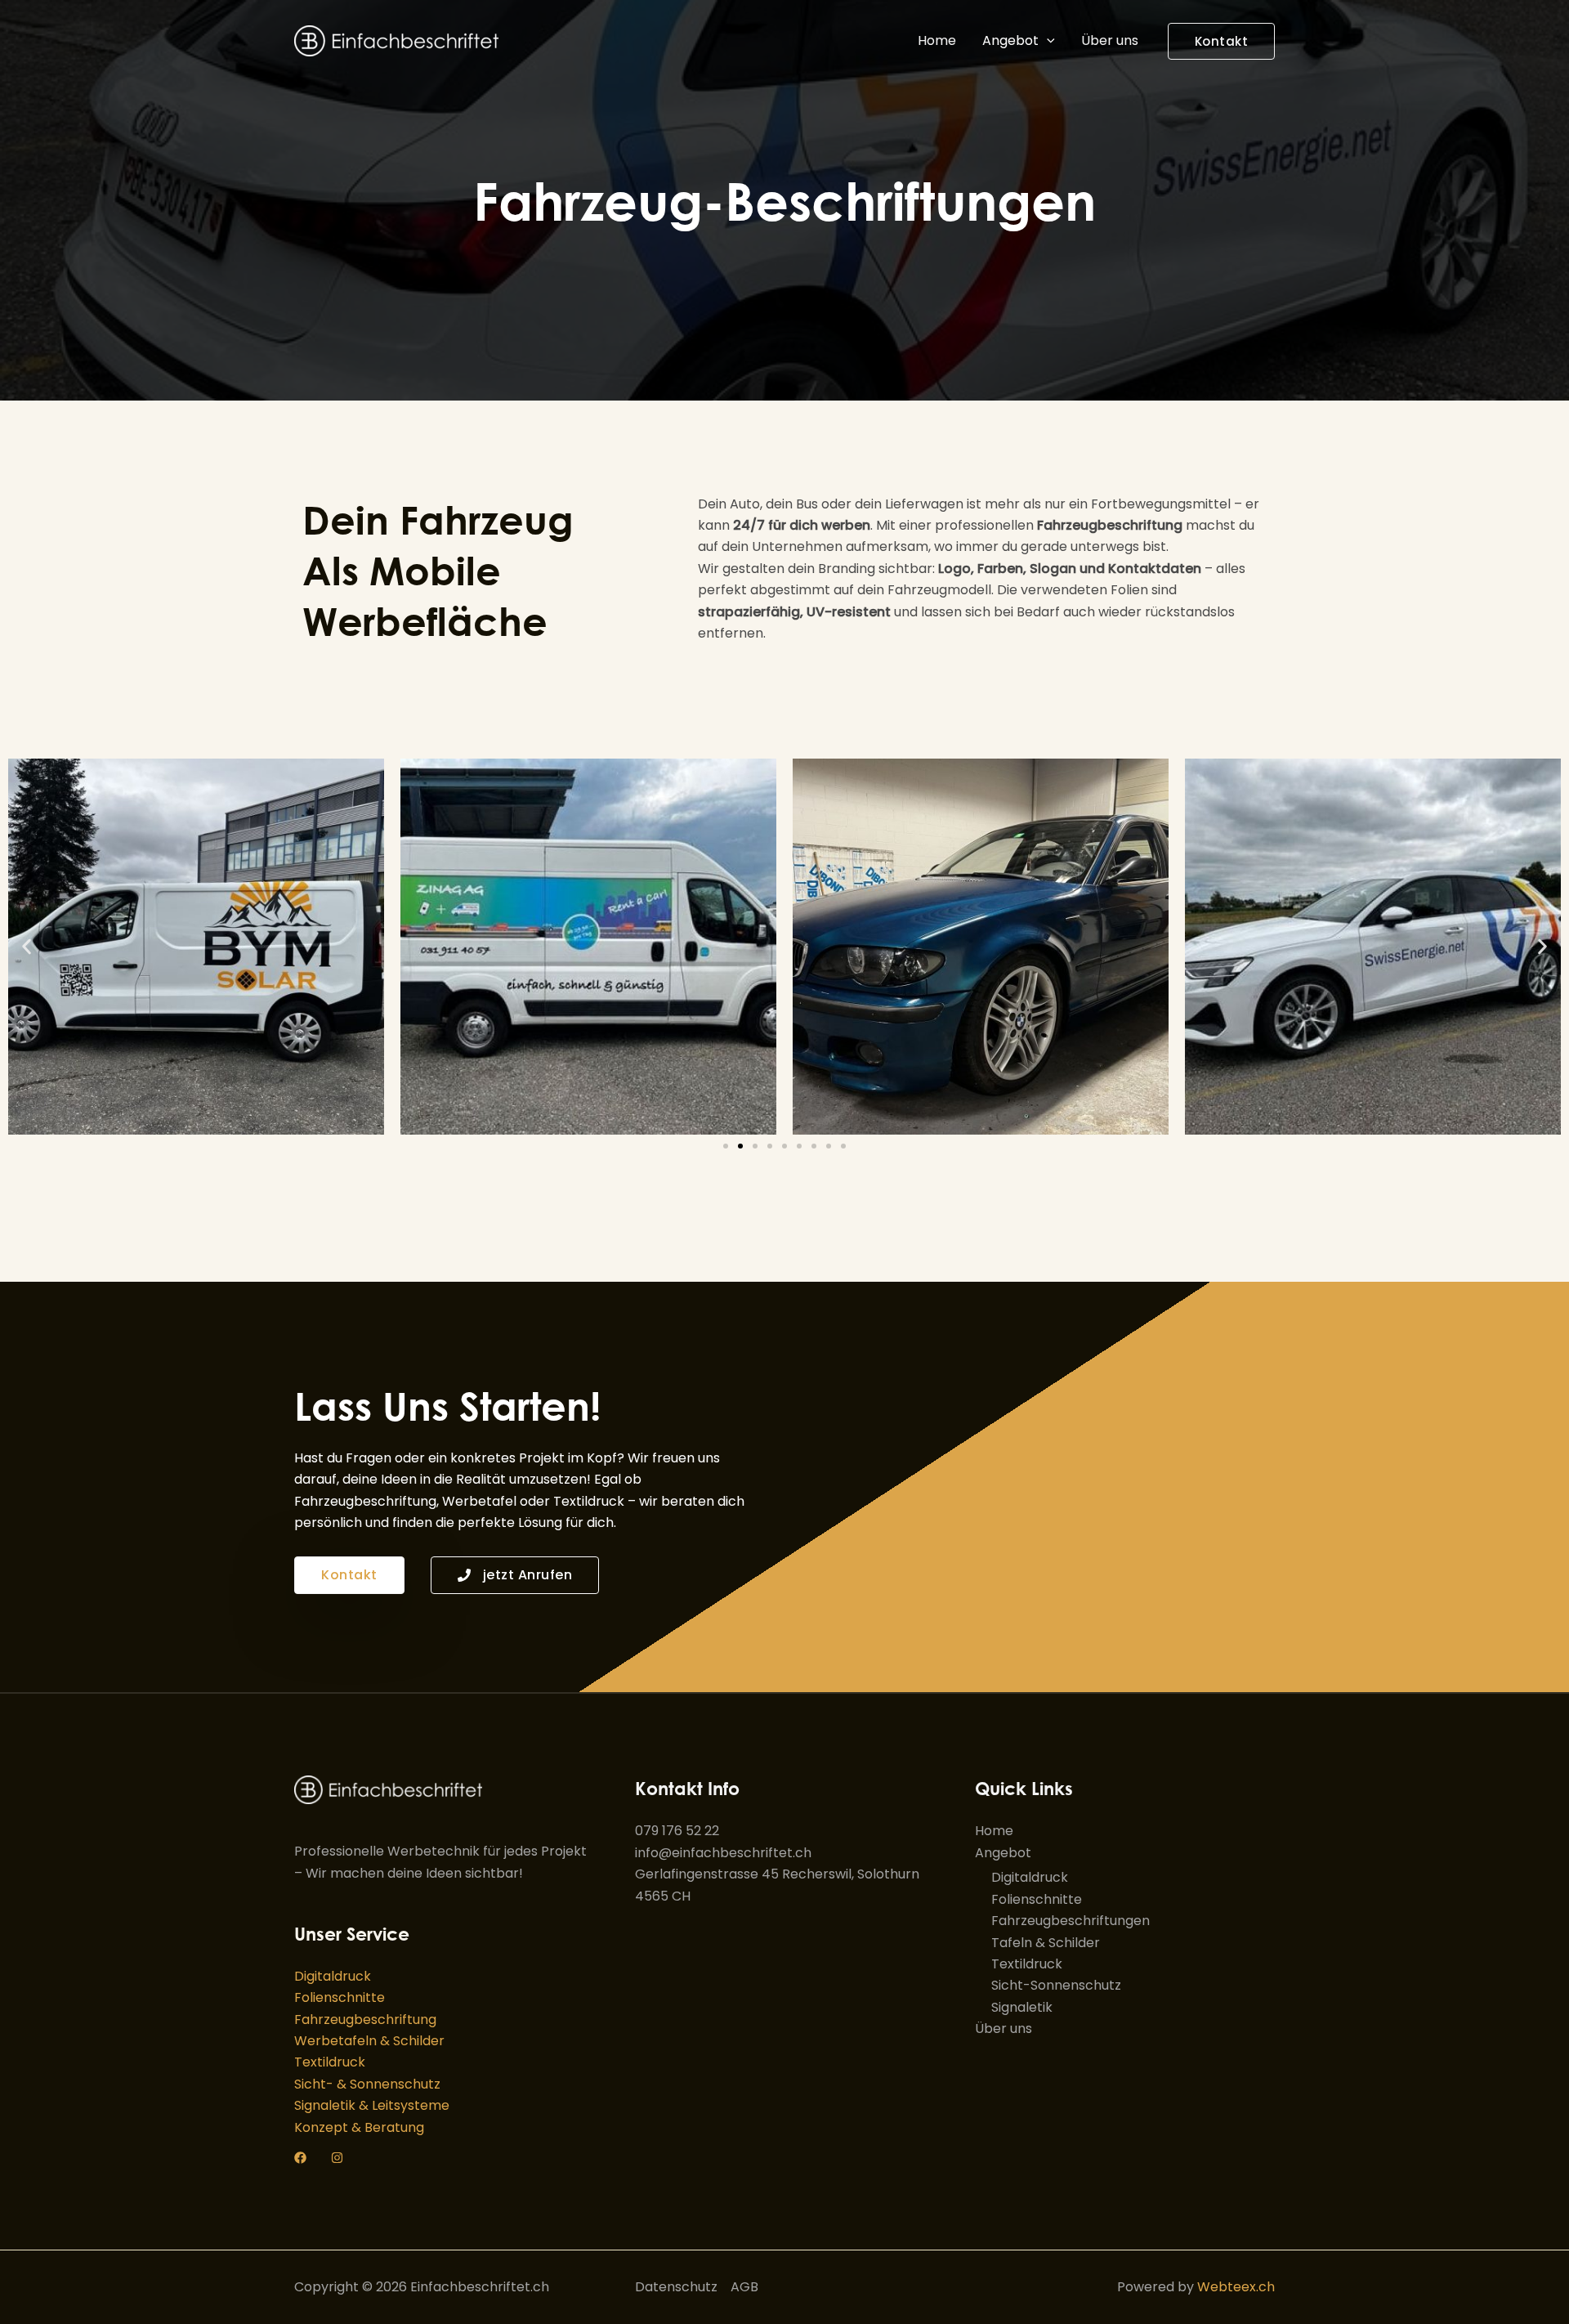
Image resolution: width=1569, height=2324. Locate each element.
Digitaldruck (333, 1976)
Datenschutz (676, 2287)
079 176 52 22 (677, 1831)
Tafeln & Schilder (1046, 1943)
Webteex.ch (1236, 2287)
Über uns (1110, 40)
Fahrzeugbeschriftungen (1071, 1921)
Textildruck (330, 2062)
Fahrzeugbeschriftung (365, 2020)
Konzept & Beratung (359, 2127)
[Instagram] (337, 2158)
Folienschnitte (340, 1997)
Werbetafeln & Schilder (369, 2041)
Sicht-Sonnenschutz (1056, 1985)
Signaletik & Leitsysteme (372, 2105)
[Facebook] (300, 2158)
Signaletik (1022, 2007)
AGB (744, 2287)
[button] (1047, 41)
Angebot (1010, 40)
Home (937, 40)
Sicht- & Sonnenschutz (367, 2084)
